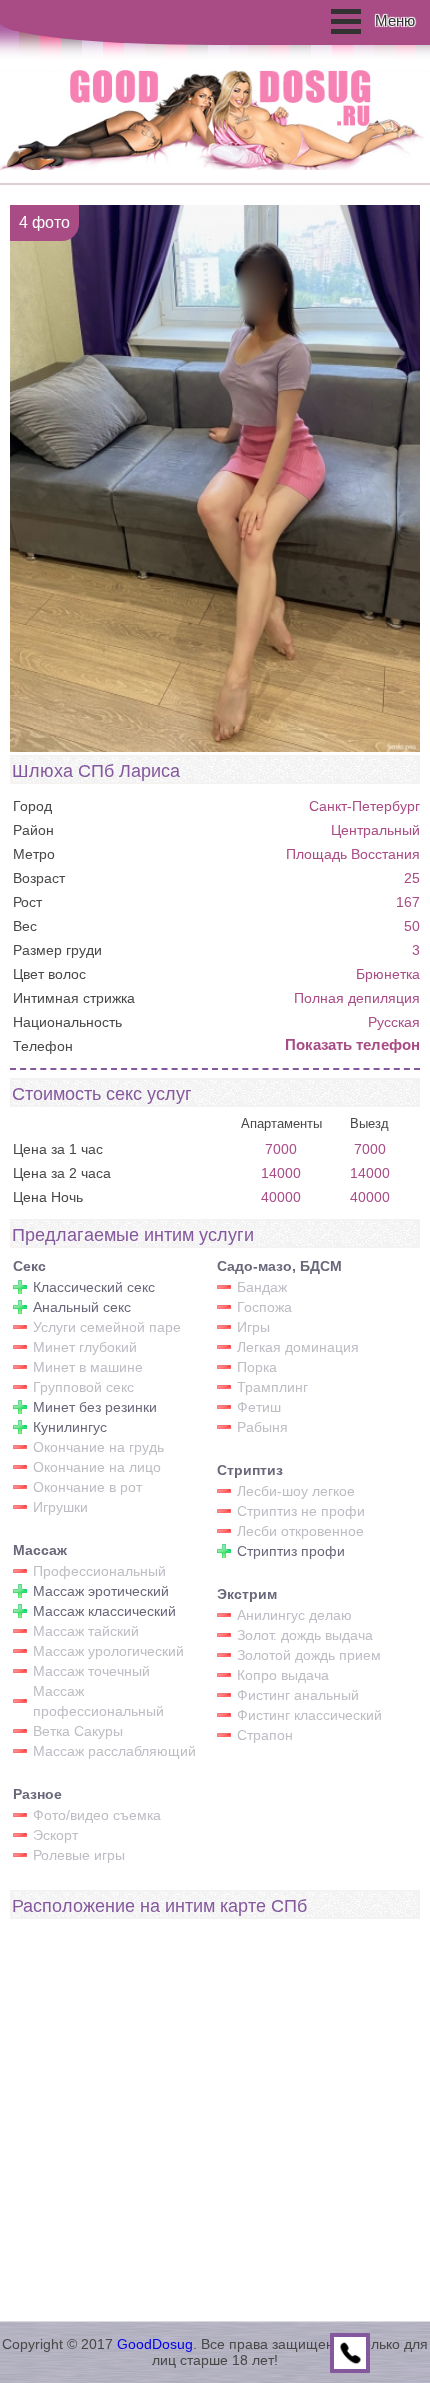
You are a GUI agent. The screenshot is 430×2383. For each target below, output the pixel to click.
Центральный (375, 830)
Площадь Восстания (353, 854)
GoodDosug (155, 2344)
